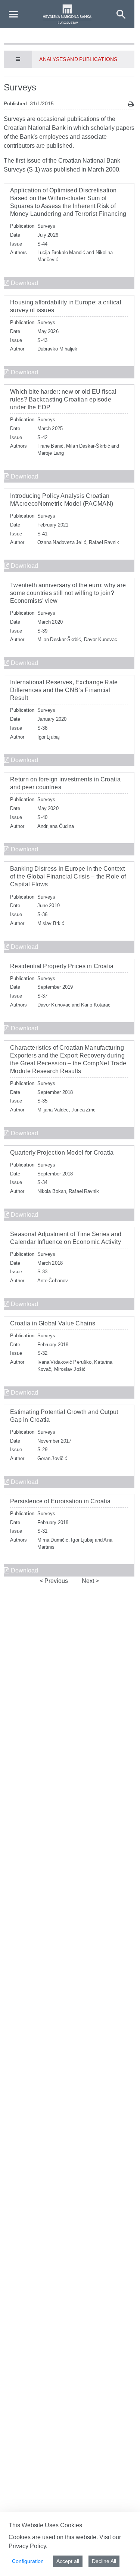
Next (89, 1581)
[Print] (131, 104)
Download (24, 283)
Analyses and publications (78, 59)
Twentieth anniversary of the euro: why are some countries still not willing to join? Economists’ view (68, 593)
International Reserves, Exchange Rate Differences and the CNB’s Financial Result (64, 690)
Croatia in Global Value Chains (53, 1323)
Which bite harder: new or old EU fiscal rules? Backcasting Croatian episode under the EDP (63, 399)
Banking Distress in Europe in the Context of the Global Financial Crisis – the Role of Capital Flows (68, 876)
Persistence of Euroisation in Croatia (60, 1501)
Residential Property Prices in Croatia (62, 966)
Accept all (68, 2561)
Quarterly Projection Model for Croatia (62, 1153)
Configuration (28, 2561)
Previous (55, 1581)
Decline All (104, 2561)
